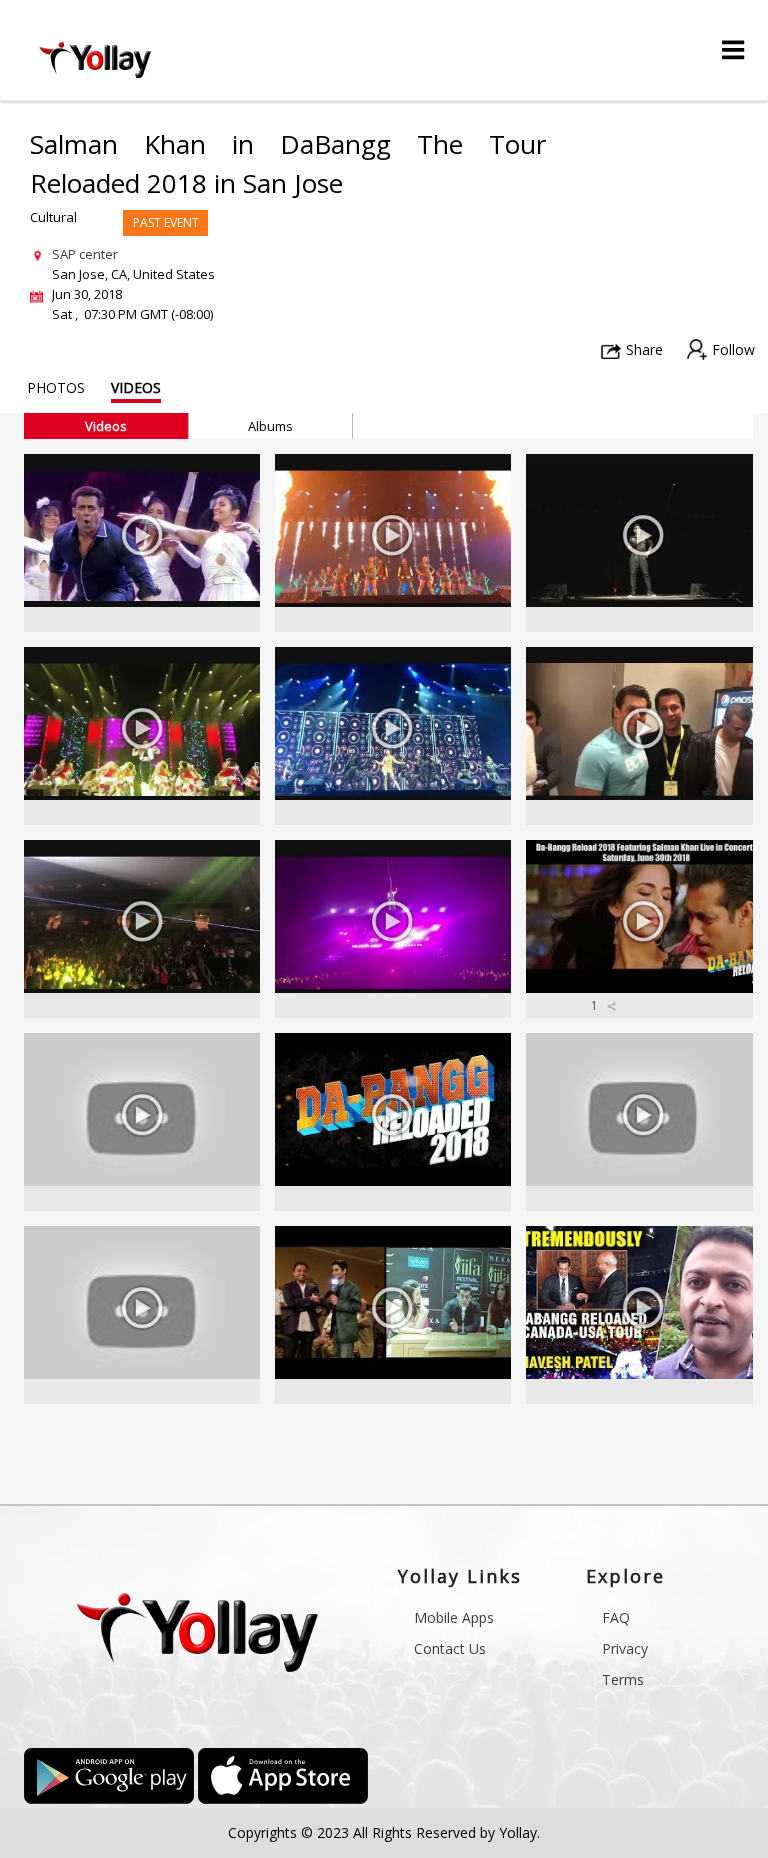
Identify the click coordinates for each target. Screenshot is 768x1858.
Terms (623, 1679)
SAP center (85, 254)
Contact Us (450, 1648)
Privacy (625, 1648)
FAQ (616, 1617)
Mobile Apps (454, 1617)
